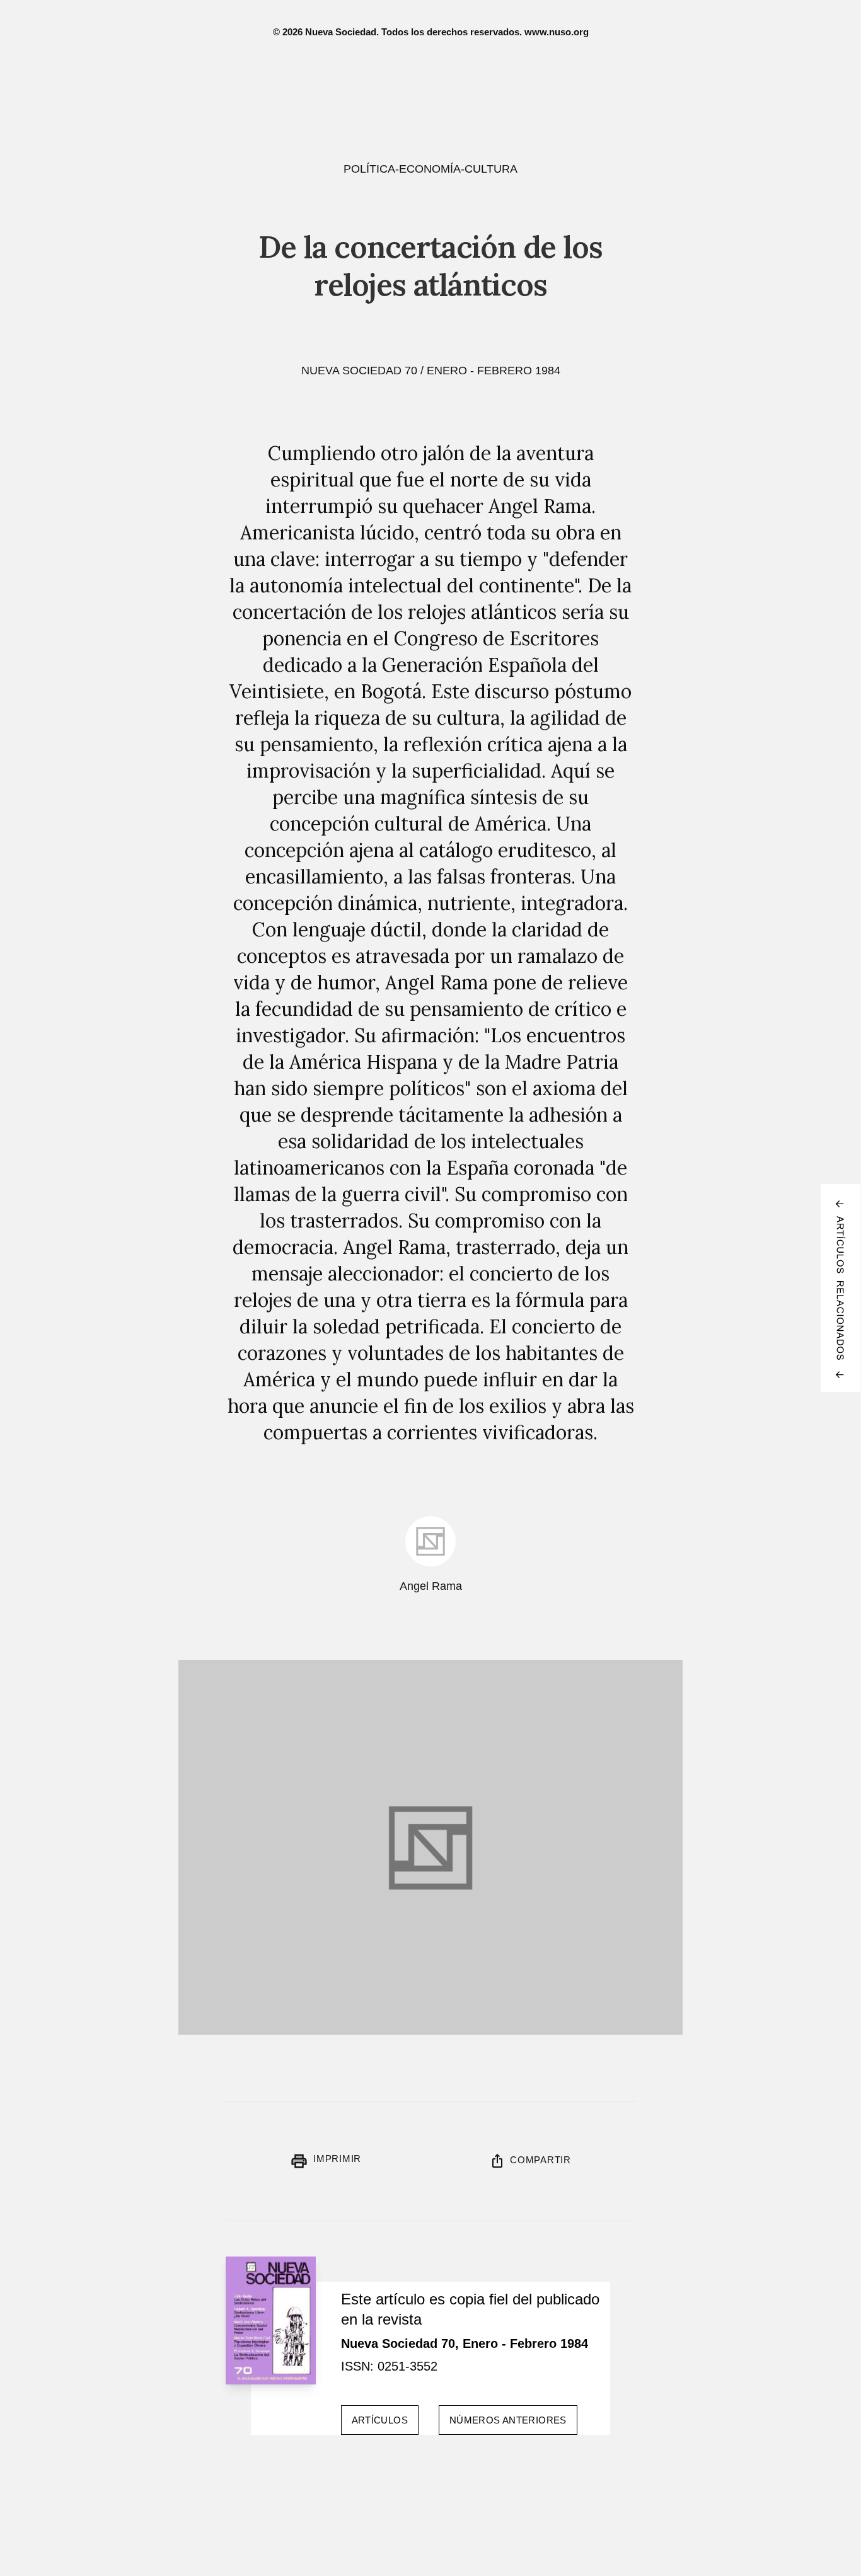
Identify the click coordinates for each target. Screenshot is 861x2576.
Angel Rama (431, 1586)
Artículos (380, 2420)
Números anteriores (508, 2420)
